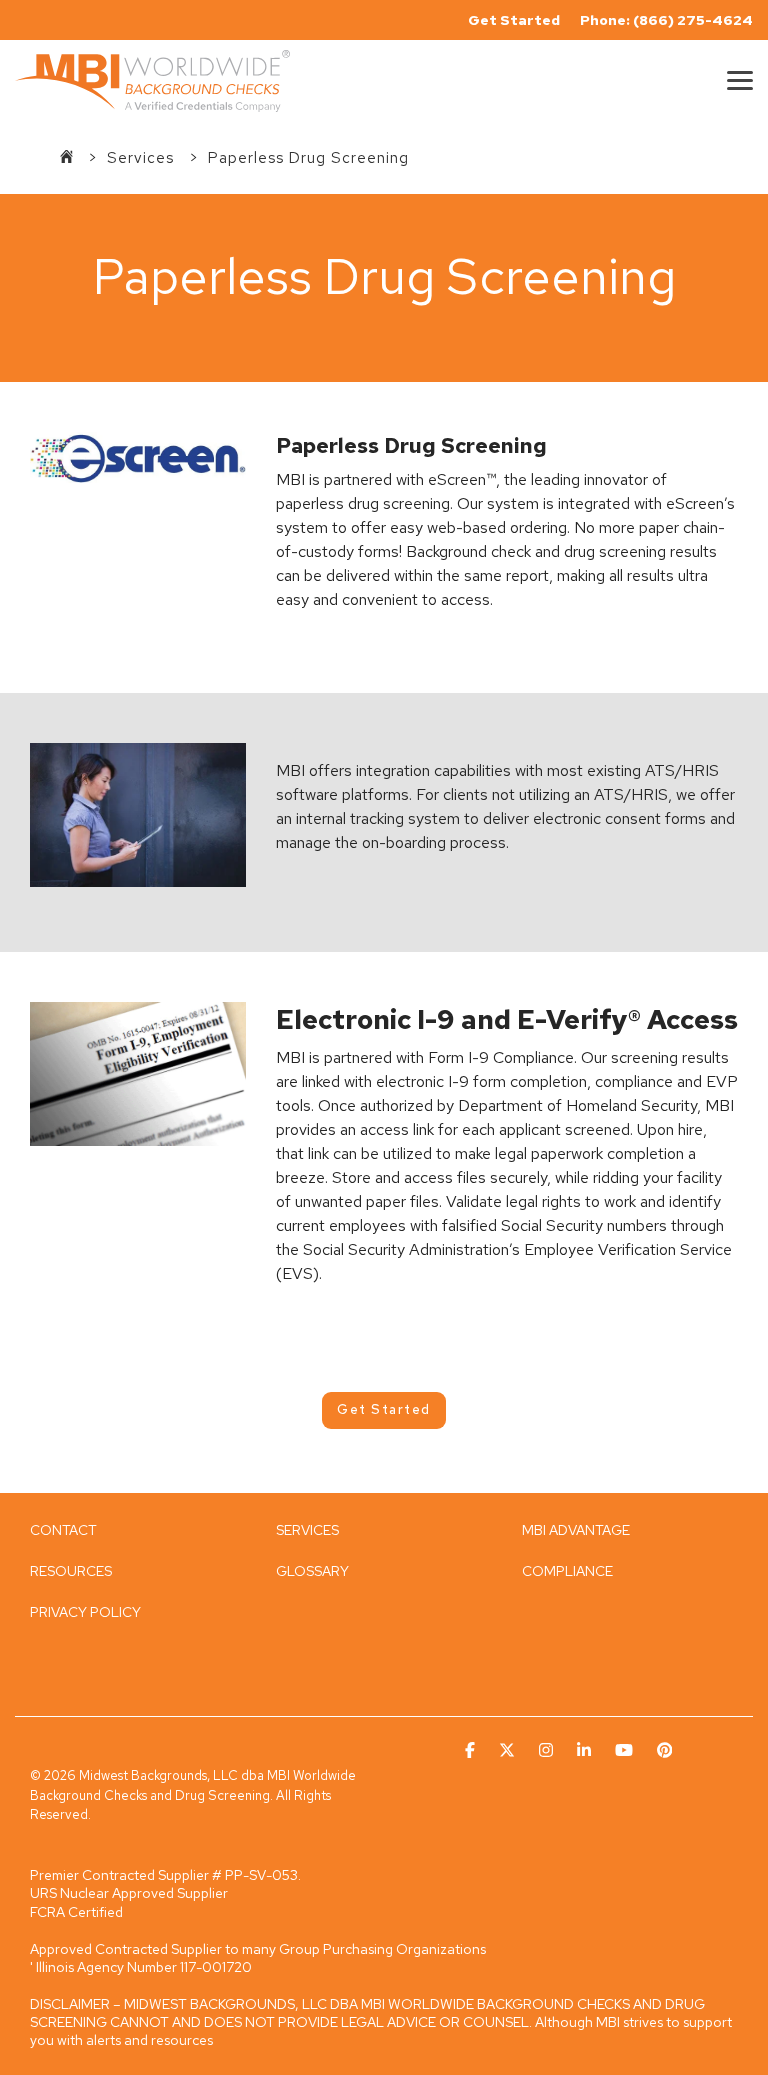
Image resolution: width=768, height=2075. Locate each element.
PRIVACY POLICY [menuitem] (85, 1612)
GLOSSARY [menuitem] (312, 1571)
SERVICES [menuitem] (307, 1530)
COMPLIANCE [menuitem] (567, 1571)
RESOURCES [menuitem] (71, 1571)
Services (143, 158)
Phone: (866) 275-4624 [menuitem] (666, 20)
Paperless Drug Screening (308, 158)
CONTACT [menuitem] (63, 1530)
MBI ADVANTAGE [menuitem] (576, 1530)
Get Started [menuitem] (514, 20)
